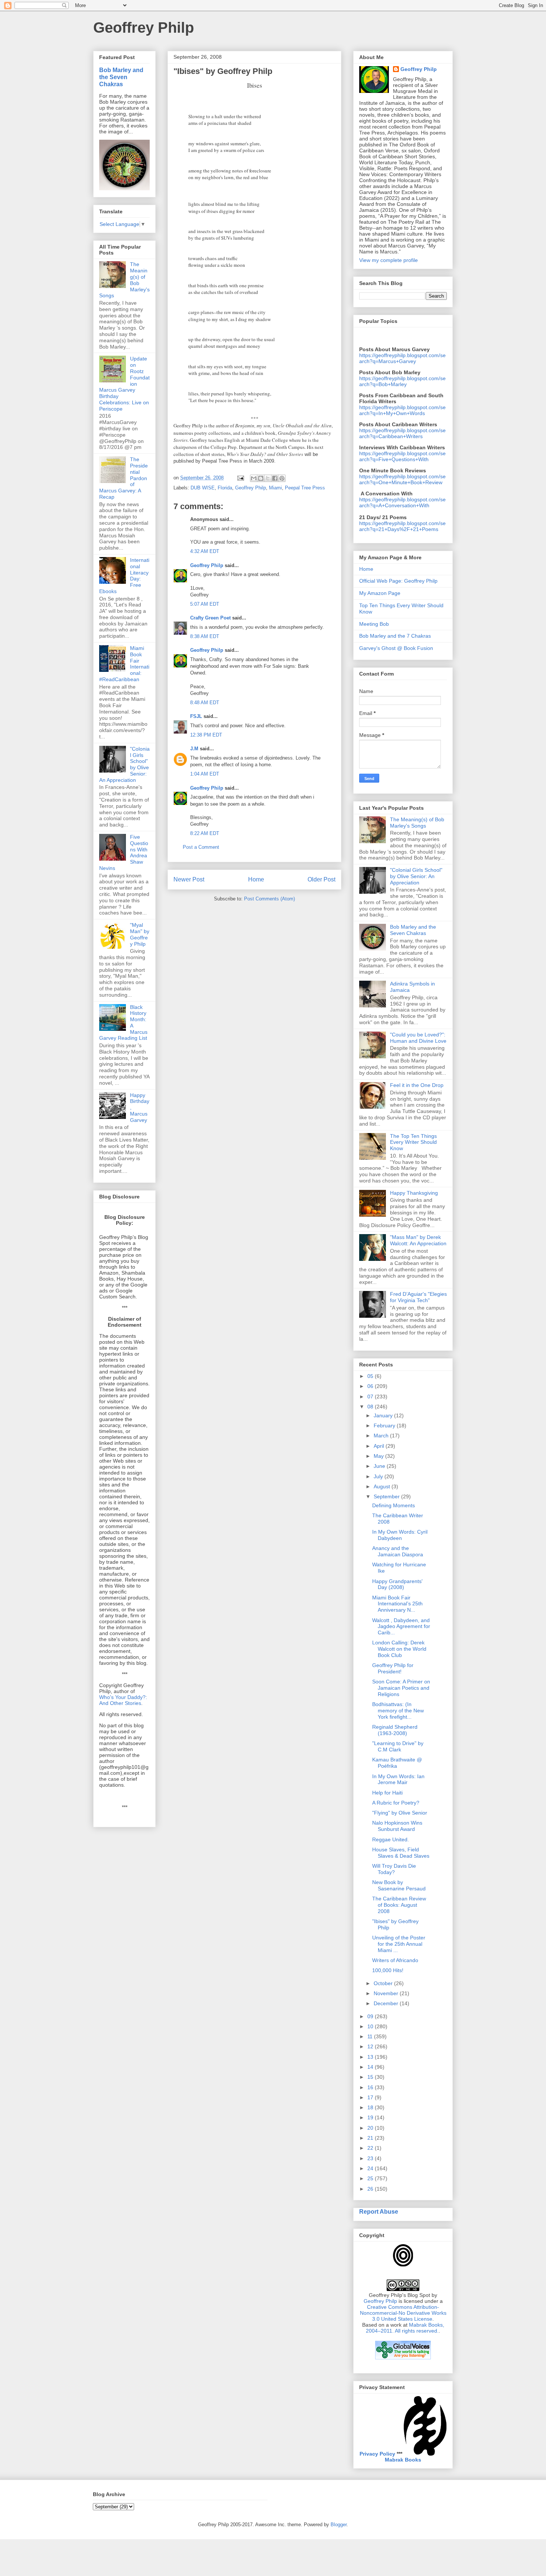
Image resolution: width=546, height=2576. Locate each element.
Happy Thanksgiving (414, 1193)
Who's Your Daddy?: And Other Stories (123, 1700)
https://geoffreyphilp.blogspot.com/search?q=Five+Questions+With (402, 456)
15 (371, 2077)
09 (371, 2016)
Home (256, 879)
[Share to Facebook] (275, 478)
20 (371, 2128)
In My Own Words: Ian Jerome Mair (398, 1779)
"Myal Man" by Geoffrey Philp (140, 934)
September (387, 1496)
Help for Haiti (387, 1793)
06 (371, 1386)
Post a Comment (201, 847)
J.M (194, 749)
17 (371, 2097)
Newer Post (189, 879)
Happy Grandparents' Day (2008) (397, 1584)
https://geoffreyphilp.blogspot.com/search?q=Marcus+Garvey (402, 358)
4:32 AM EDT (205, 551)
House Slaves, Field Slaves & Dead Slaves (401, 1853)
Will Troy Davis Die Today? (394, 1869)
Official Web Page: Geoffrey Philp (398, 581)
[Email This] (254, 478)
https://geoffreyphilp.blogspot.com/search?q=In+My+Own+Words (402, 410)
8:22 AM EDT (205, 833)
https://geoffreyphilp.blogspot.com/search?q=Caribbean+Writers (402, 433)
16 (371, 2087)
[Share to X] (268, 478)
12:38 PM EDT (206, 735)
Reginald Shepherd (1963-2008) (395, 1730)
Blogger (339, 2525)
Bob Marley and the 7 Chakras (395, 636)
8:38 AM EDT (205, 636)
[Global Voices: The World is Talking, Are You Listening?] (403, 2359)
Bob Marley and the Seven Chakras (121, 77)
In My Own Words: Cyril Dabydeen (400, 1535)
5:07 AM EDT (205, 604)
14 (371, 2067)
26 (371, 2189)
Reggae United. (391, 1839)
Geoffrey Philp (144, 27)
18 (371, 2107)
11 (371, 2036)
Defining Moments (394, 1505)
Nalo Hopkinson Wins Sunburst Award (397, 1826)
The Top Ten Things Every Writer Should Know (413, 1142)
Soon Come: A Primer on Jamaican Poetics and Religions (401, 1688)
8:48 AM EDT (205, 703)
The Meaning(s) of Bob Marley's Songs (417, 823)
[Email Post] (240, 478)
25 (371, 2178)
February (385, 1425)
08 (371, 1407)
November (387, 1993)
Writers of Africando (395, 1960)
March (382, 1436)
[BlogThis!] (261, 478)
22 (371, 2148)
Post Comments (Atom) (269, 899)
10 (371, 2026)
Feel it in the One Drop (417, 1085)
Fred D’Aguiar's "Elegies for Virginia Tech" (418, 1297)
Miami (275, 488)
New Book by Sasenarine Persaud (399, 1885)
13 (371, 2057)
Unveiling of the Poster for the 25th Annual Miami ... (399, 1944)
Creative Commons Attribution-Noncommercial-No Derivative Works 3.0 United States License (403, 2313)
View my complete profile (389, 260)
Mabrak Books (403, 2460)
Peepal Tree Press (305, 488)
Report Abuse (379, 2211)
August (383, 1486)
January (384, 1415)
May (379, 1456)
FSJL (196, 716)
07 (371, 1397)
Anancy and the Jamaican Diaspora (398, 1551)
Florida (225, 488)
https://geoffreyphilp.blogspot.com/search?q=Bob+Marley (402, 381)
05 (371, 1376)
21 (371, 2138)
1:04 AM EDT (205, 774)
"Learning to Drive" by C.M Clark (398, 1746)
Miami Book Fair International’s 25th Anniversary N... (397, 1604)
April (380, 1446)
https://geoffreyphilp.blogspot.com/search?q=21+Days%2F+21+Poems (402, 526)
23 (371, 2158)
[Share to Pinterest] (282, 478)
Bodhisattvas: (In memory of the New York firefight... (398, 1711)
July (379, 1476)
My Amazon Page (380, 593)
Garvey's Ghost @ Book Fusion (396, 648)
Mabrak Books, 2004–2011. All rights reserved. (405, 2328)
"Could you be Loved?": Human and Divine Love (418, 1038)
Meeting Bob (374, 624)
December (387, 2003)
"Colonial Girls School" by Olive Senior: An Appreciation (416, 876)
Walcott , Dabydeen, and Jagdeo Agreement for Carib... (401, 1627)
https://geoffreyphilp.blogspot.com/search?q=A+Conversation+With (402, 502)
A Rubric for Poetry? (396, 1803)
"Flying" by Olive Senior (400, 1813)
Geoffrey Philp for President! (393, 1668)
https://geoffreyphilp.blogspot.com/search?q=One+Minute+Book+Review (402, 479)
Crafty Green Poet (210, 618)
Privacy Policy (377, 2454)
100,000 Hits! (388, 1970)
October (384, 1983)
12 (371, 2046)
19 (371, 2117)
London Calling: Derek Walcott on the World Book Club (399, 1649)
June (380, 1466)
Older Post (321, 879)
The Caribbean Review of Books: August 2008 (399, 1905)
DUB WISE (203, 488)
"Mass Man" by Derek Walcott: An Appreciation (418, 1240)
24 (371, 2168)
